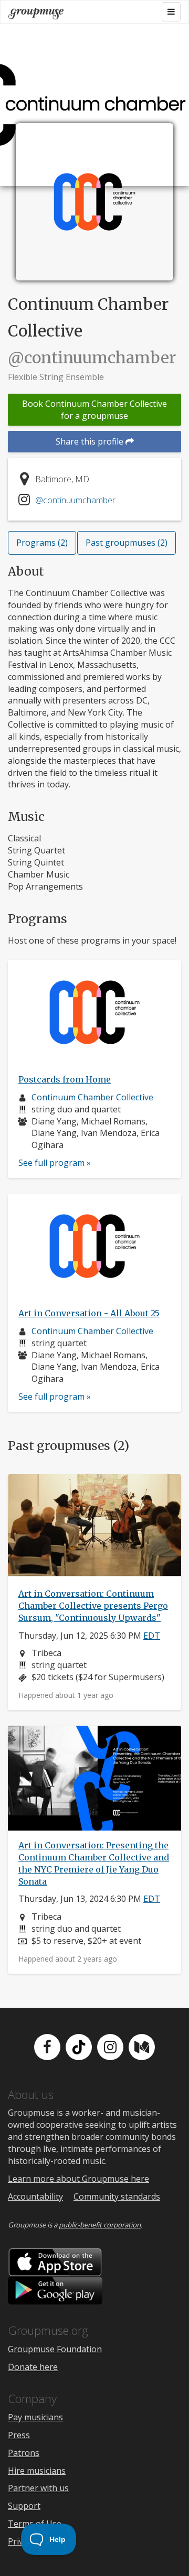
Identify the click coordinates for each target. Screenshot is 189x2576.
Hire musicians (37, 2471)
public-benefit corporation (100, 2225)
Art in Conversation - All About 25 (89, 1313)
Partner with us (38, 2488)
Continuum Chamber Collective (92, 1097)
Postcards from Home (65, 1079)
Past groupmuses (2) (127, 543)
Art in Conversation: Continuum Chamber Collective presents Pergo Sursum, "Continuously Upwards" (93, 1606)
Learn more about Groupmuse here (78, 2179)
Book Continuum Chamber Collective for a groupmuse (94, 410)
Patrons (24, 2453)
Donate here (33, 2367)
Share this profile (91, 441)
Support (24, 2506)
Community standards (117, 2196)
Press (19, 2435)
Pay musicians (35, 2417)
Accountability (35, 2196)
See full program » (55, 1163)
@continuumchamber (75, 500)
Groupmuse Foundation (55, 2349)
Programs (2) (42, 543)
